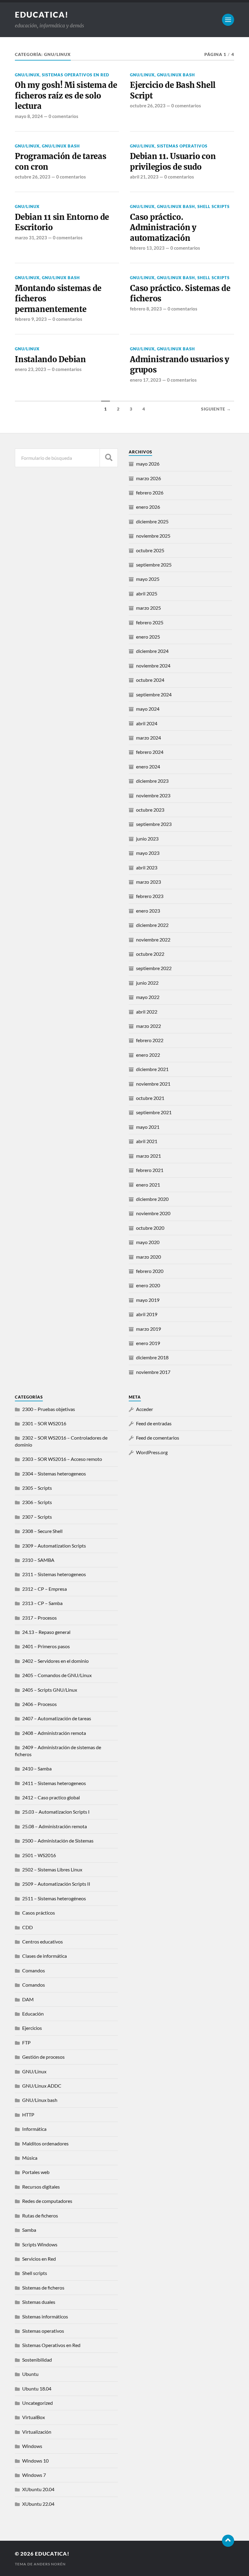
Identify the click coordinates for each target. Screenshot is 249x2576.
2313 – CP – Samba (42, 1603)
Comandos (34, 1970)
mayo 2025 (148, 579)
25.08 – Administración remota (55, 1826)
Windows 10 (35, 2461)
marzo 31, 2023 (31, 237)
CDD (27, 1927)
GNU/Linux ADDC (42, 2086)
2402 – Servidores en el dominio (55, 1661)
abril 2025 (147, 593)
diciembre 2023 (152, 781)
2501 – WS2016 (39, 1855)
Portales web (36, 2172)
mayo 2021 (148, 1127)
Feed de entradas (154, 1423)
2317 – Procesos (39, 1618)
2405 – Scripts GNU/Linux (50, 1690)
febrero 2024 (150, 752)
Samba (29, 2230)
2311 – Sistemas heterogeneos (54, 1574)
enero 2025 (148, 637)
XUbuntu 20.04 (38, 2489)
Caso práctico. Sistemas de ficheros (180, 293)
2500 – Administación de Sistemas (58, 1841)
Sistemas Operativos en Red (76, 75)
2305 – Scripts (37, 1488)
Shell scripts (213, 206)
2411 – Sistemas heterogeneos (54, 1783)
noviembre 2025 (153, 536)
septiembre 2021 (154, 1112)
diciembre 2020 (152, 1199)
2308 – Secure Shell (42, 1531)
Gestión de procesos (43, 2057)
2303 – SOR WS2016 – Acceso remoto (62, 1459)
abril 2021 (147, 1141)
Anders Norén (50, 2564)
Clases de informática (44, 1956)
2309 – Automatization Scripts (54, 1546)
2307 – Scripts (37, 1517)
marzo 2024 (148, 738)
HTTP (28, 2115)
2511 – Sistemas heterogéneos (54, 1898)
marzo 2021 (148, 1156)
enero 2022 (148, 1055)
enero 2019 (148, 1343)
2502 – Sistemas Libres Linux (52, 1869)
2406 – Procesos (39, 1704)
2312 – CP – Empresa (44, 1589)
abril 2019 (147, 1314)
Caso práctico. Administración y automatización (163, 228)
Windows (32, 2446)
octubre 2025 (150, 550)
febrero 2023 (150, 896)
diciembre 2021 (152, 1069)
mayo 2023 (148, 853)
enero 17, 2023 (146, 380)
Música (30, 2158)
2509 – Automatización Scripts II (56, 1884)
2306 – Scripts (37, 1502)
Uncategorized (38, 2403)
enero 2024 (148, 766)
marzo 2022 (148, 1026)
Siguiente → (216, 409)
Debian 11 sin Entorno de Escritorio (62, 222)
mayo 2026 (148, 464)
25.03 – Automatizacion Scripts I (56, 1812)
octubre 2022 (150, 954)
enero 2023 (148, 911)
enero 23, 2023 (31, 369)
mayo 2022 (148, 997)
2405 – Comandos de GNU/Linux (57, 1675)
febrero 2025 (150, 622)
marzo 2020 (148, 1257)
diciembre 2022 (152, 925)
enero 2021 (148, 1185)
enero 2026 (148, 507)
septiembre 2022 (154, 968)
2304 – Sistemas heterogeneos (54, 1473)
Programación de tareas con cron (60, 161)
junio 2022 (147, 983)
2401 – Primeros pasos (46, 1646)
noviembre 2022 (153, 940)
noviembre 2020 (153, 1213)
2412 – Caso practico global (51, 1797)
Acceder (145, 1409)
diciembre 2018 (152, 1357)
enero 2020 (148, 1285)
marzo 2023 (148, 882)
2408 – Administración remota (54, 1733)
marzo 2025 (148, 608)
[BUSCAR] (109, 458)
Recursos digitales (41, 2187)
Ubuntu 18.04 (37, 2389)
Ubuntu (30, 2374)
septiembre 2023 (154, 824)
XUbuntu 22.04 (38, 2504)
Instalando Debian (50, 359)
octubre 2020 (150, 1228)
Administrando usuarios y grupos (180, 365)
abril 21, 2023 (144, 177)
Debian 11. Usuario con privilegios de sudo (173, 161)
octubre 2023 (150, 810)
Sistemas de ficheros (43, 2288)
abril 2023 (147, 867)
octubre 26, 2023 (148, 106)
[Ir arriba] (228, 2541)
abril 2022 (147, 1012)
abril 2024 (147, 723)
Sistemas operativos (182, 146)
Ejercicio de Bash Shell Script (173, 90)
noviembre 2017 (153, 1372)
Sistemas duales (39, 2302)
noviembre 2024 (153, 666)
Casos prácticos (39, 1913)
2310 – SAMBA (38, 1560)
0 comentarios (63, 116)
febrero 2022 (150, 1040)
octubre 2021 (150, 1098)
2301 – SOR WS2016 (44, 1423)
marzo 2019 (148, 1329)
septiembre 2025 (154, 565)
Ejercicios (32, 2028)
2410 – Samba (37, 1768)
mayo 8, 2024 (29, 116)
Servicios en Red (39, 2259)
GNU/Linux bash (176, 75)
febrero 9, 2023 (31, 319)
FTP (26, 2042)
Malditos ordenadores (45, 2143)
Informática (34, 2129)
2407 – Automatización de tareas (57, 1718)
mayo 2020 (148, 1242)
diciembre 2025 (152, 521)
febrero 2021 (150, 1170)
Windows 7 (34, 2475)
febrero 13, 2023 (147, 248)
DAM (28, 1999)
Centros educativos (43, 1942)
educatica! (42, 15)
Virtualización (37, 2432)
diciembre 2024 (152, 651)
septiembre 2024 (154, 694)
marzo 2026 (148, 478)
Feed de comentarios (158, 1438)
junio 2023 (147, 839)
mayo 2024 (148, 709)
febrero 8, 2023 (146, 309)
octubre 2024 (150, 680)
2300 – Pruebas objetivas (49, 1409)
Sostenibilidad (37, 2360)
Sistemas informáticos (45, 2316)
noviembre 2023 (153, 795)
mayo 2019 (148, 1300)
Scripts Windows (40, 2244)
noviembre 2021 (153, 1084)
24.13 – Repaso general (46, 1632)
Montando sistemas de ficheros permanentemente (58, 299)
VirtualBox (34, 2417)
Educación (33, 2014)
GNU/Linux (27, 75)
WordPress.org (152, 1452)
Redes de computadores (47, 2201)
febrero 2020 (150, 1271)
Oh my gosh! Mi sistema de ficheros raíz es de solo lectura (66, 96)
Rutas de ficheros (40, 2215)
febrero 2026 (150, 492)
